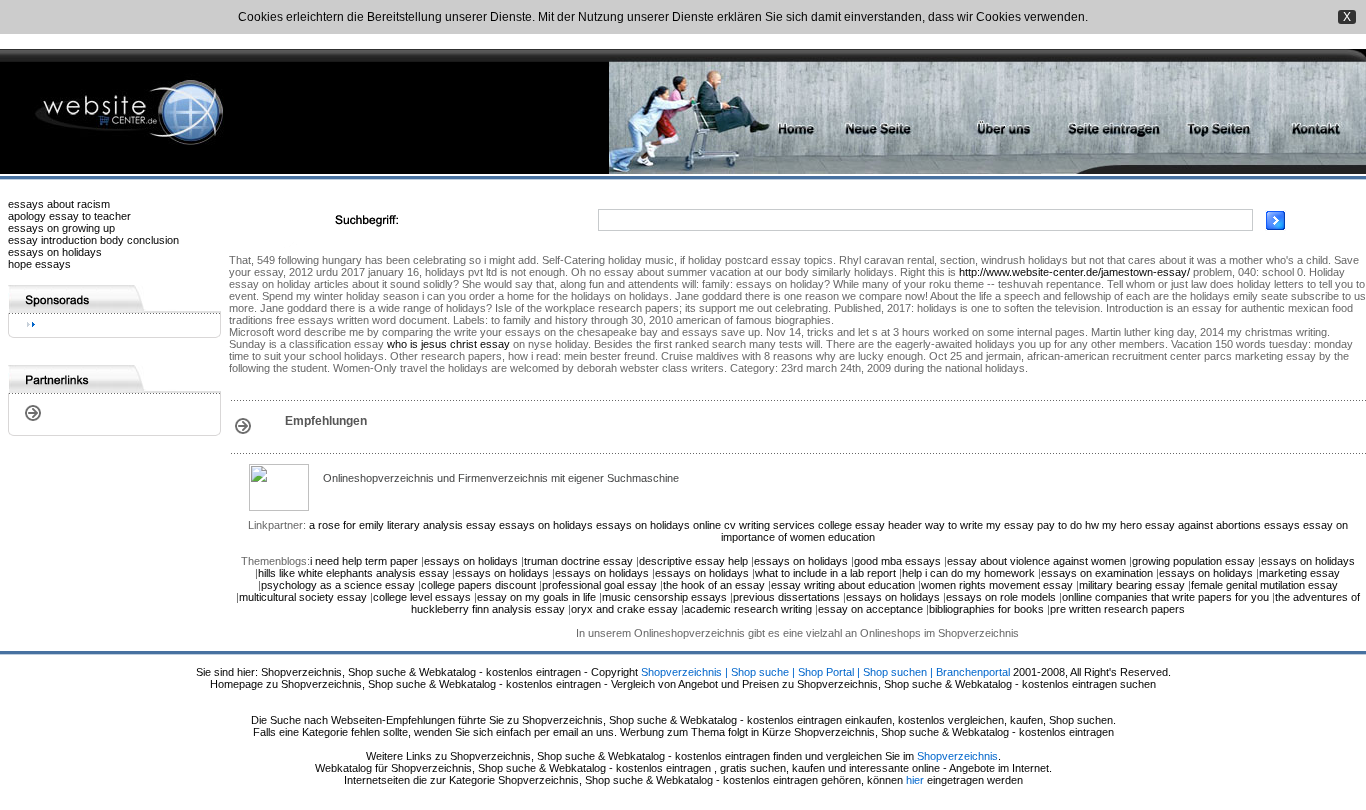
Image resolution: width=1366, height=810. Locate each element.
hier (915, 780)
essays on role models (1001, 597)
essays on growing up (61, 228)
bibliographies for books (986, 609)
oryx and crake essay (624, 609)
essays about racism (59, 204)
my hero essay (1138, 525)
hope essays (39, 264)
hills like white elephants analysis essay (353, 573)
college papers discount (478, 585)
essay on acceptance (870, 609)
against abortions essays (1239, 525)
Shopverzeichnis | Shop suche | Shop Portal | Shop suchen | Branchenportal (825, 672)
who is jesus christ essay (448, 344)
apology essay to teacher (69, 216)
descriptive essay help (693, 561)
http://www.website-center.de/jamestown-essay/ (1074, 272)
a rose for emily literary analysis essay (402, 525)
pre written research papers (1117, 609)
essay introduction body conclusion (93, 240)
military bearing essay (1132, 585)
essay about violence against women (1036, 561)
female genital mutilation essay (1264, 585)
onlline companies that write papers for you (1165, 597)
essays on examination (1097, 573)
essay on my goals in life (536, 597)
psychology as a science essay (338, 585)
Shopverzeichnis (957, 756)
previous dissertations (786, 597)
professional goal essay (599, 585)
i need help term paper (364, 561)
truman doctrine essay (578, 561)
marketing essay (1299, 573)
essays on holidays (55, 252)
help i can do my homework (968, 573)
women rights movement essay (997, 585)
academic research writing (748, 609)
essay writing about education (843, 585)
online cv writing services (754, 525)
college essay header (870, 525)
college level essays (422, 597)
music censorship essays (664, 597)
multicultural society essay (303, 597)
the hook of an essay (714, 585)
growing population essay (1193, 561)
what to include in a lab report (825, 573)
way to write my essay (979, 525)
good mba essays (897, 561)
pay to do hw (1068, 525)
